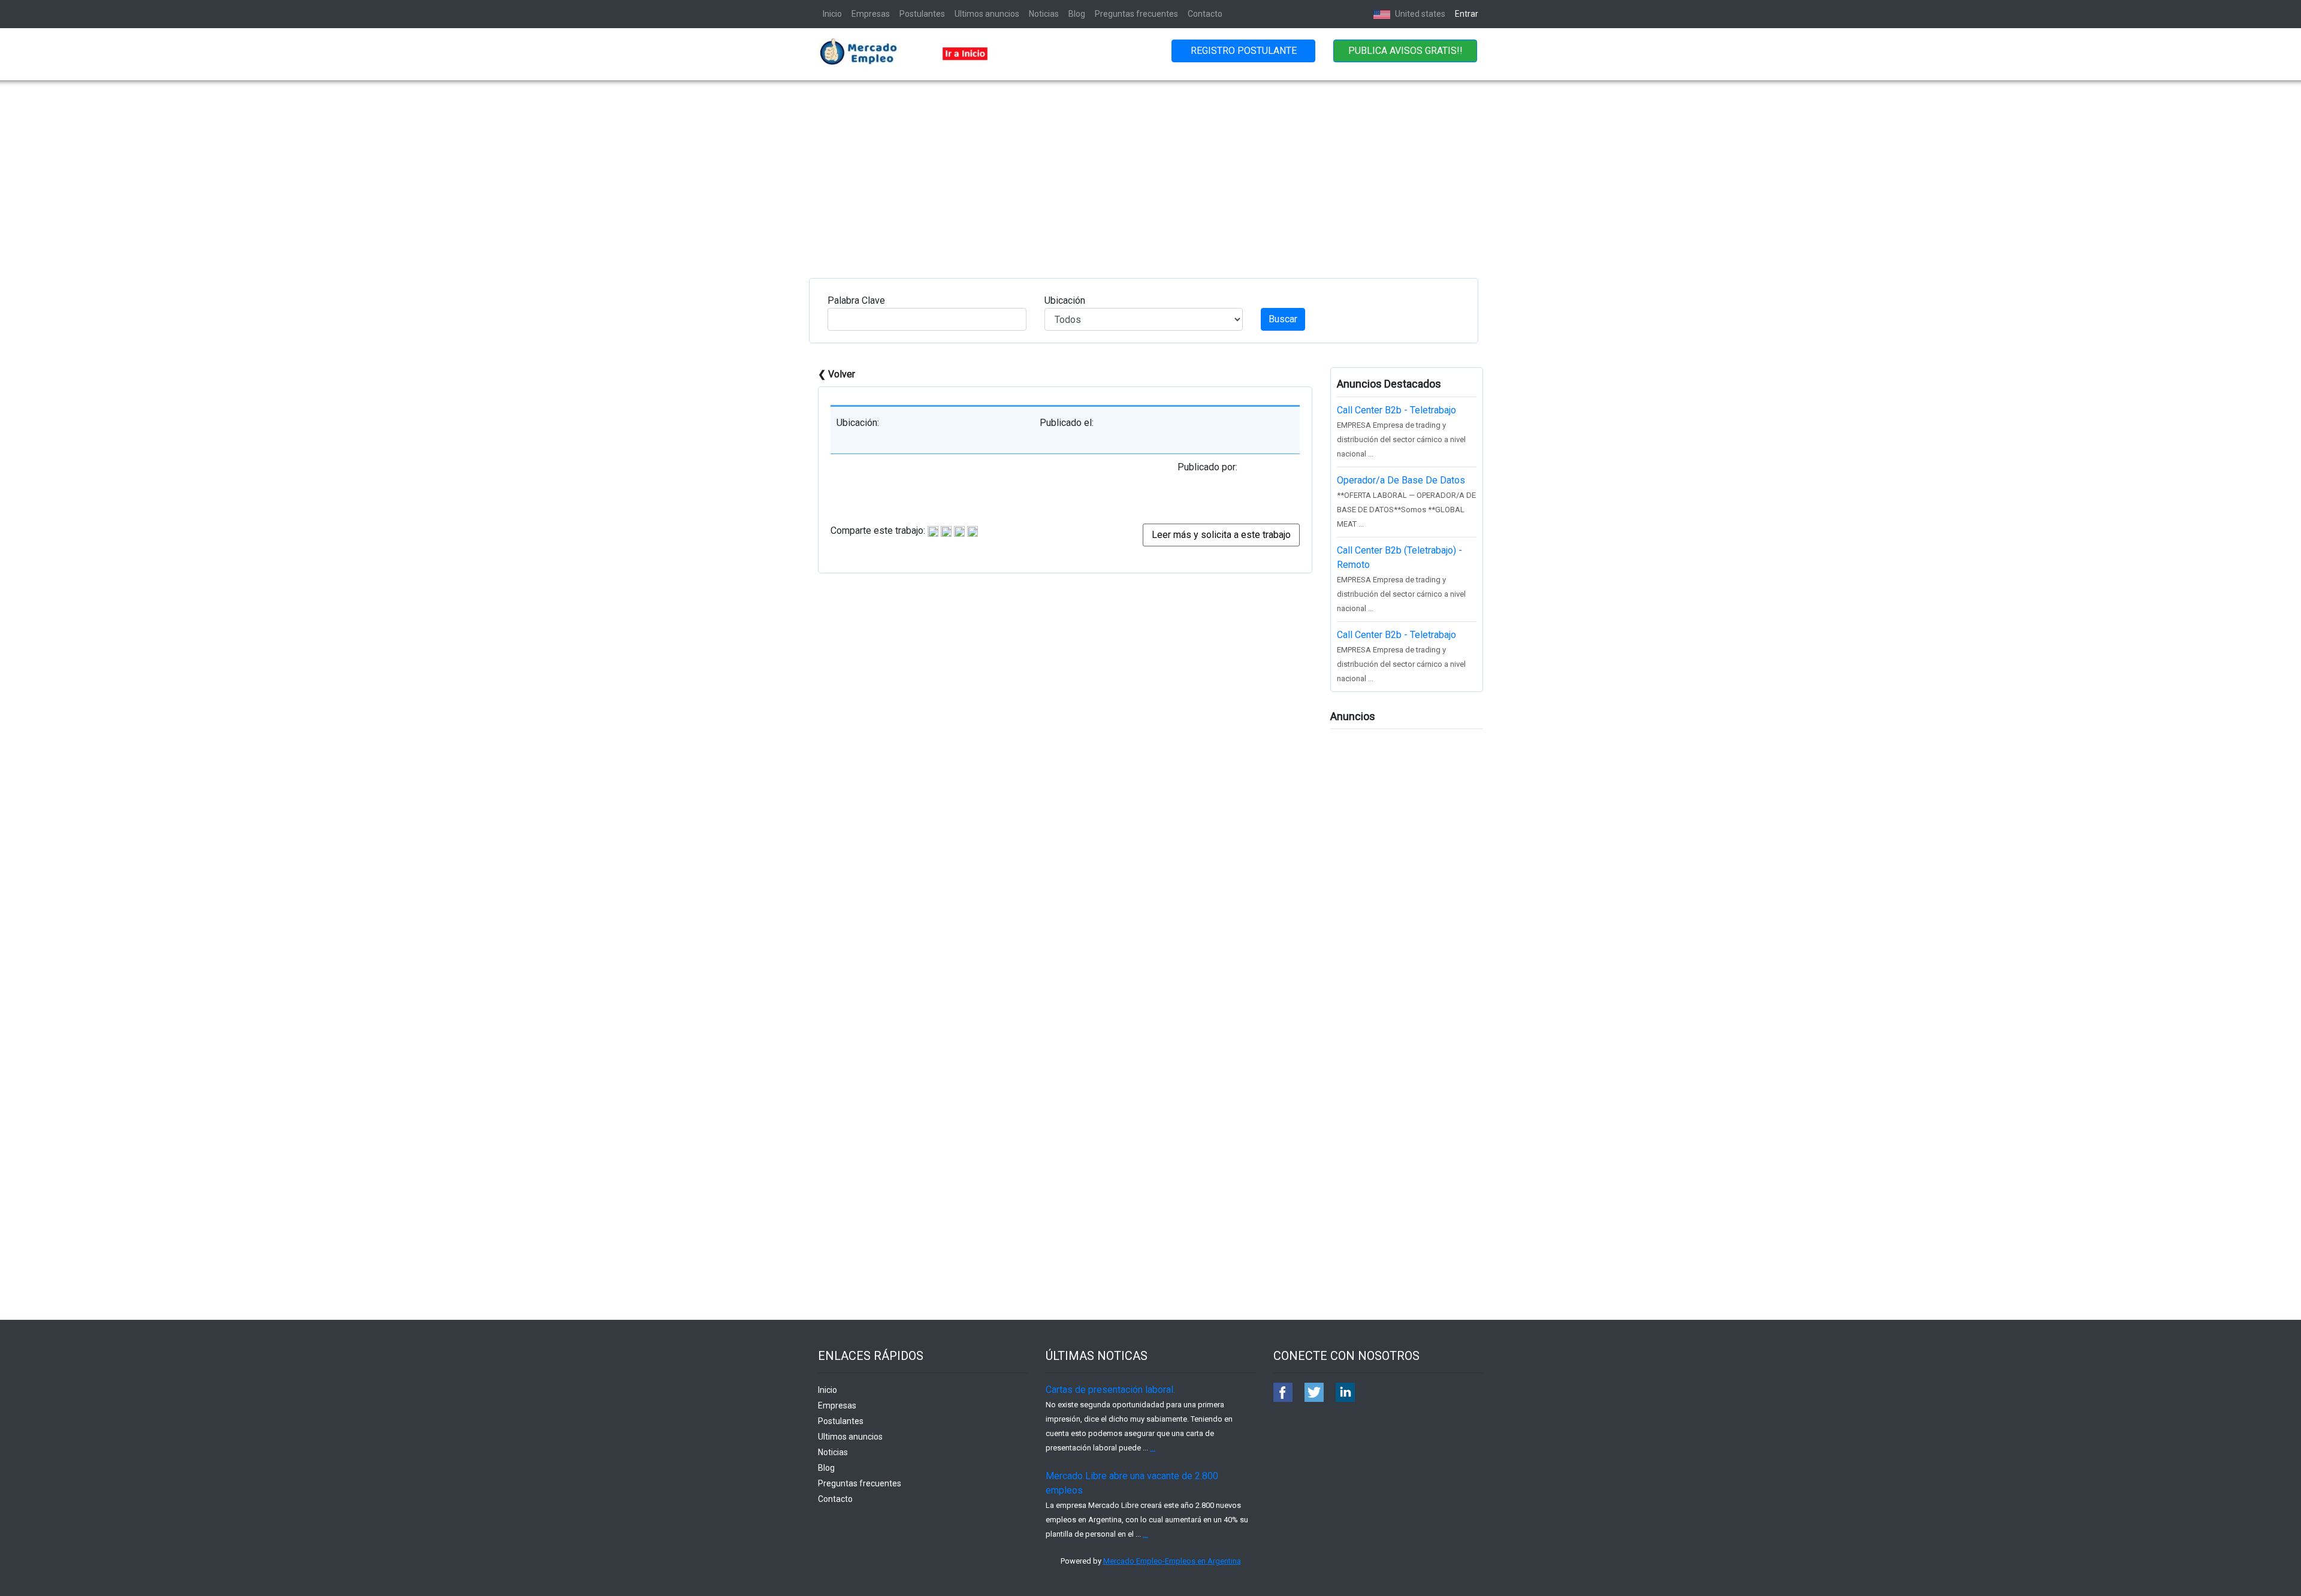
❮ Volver (837, 374)
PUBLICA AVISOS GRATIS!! (1405, 51)
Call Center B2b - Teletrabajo (1396, 410)
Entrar (1467, 14)
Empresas (871, 14)
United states (1419, 14)
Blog (1077, 14)
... (1153, 1448)
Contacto (1205, 14)
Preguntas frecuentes (1136, 14)
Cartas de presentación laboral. (1110, 1390)
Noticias (1044, 14)
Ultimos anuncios (987, 14)
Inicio (832, 14)
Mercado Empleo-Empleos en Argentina (1172, 1561)
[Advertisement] (1150, 170)
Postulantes (922, 14)
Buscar (1283, 319)
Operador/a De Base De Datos (1401, 480)
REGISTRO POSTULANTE (1244, 51)
